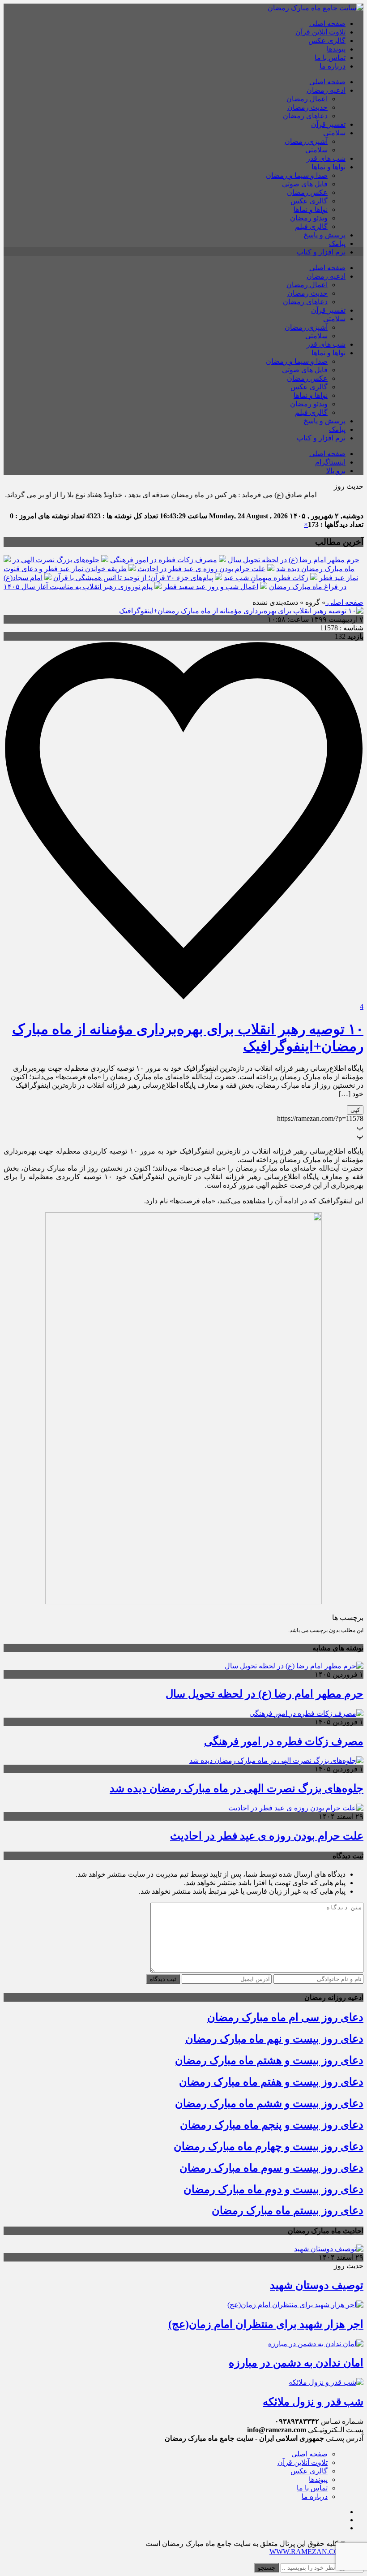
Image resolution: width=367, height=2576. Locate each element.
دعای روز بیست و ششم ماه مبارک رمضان (269, 2103)
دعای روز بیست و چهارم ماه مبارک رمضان (269, 2146)
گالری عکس (327, 41)
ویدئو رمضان (309, 218)
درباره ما (333, 66)
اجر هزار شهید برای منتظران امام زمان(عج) (266, 2324)
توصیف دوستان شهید (317, 2285)
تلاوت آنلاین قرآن (320, 32)
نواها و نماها (329, 167)
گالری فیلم (311, 226)
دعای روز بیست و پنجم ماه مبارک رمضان (272, 2125)
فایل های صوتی (305, 184)
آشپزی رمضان (306, 141)
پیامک (337, 243)
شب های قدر (326, 158)
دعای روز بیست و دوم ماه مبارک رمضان (273, 2189)
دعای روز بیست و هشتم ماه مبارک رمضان (269, 2060)
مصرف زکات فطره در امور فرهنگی (164, 560)
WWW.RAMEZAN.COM (307, 2552)
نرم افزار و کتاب (321, 252)
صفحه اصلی (327, 24)
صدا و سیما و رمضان (297, 175)
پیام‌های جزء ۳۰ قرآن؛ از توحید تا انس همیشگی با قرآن (133, 578)
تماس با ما (330, 58)
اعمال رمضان (307, 99)
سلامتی (334, 133)
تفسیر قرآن (328, 124)
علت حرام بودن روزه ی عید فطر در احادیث (201, 569)
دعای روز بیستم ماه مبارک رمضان (288, 2210)
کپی (355, 1110)
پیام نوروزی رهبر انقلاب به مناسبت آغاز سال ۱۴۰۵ (78, 587)
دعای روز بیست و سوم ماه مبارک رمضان (271, 2168)
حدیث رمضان (307, 107)
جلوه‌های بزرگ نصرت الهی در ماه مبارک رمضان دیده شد (237, 1788)
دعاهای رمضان (305, 116)
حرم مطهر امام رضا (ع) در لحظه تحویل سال (294, 560)
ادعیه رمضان (326, 90)
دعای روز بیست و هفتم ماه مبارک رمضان (271, 2082)
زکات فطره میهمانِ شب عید (266, 578)
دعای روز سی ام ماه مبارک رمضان (285, 2017)
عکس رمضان (307, 192)
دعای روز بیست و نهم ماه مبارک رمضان (274, 2039)
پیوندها (336, 49)
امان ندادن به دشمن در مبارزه (296, 2363)
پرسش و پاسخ (324, 235)
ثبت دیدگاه (163, 1979)
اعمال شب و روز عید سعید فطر (211, 587)
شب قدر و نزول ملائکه (313, 2402)
